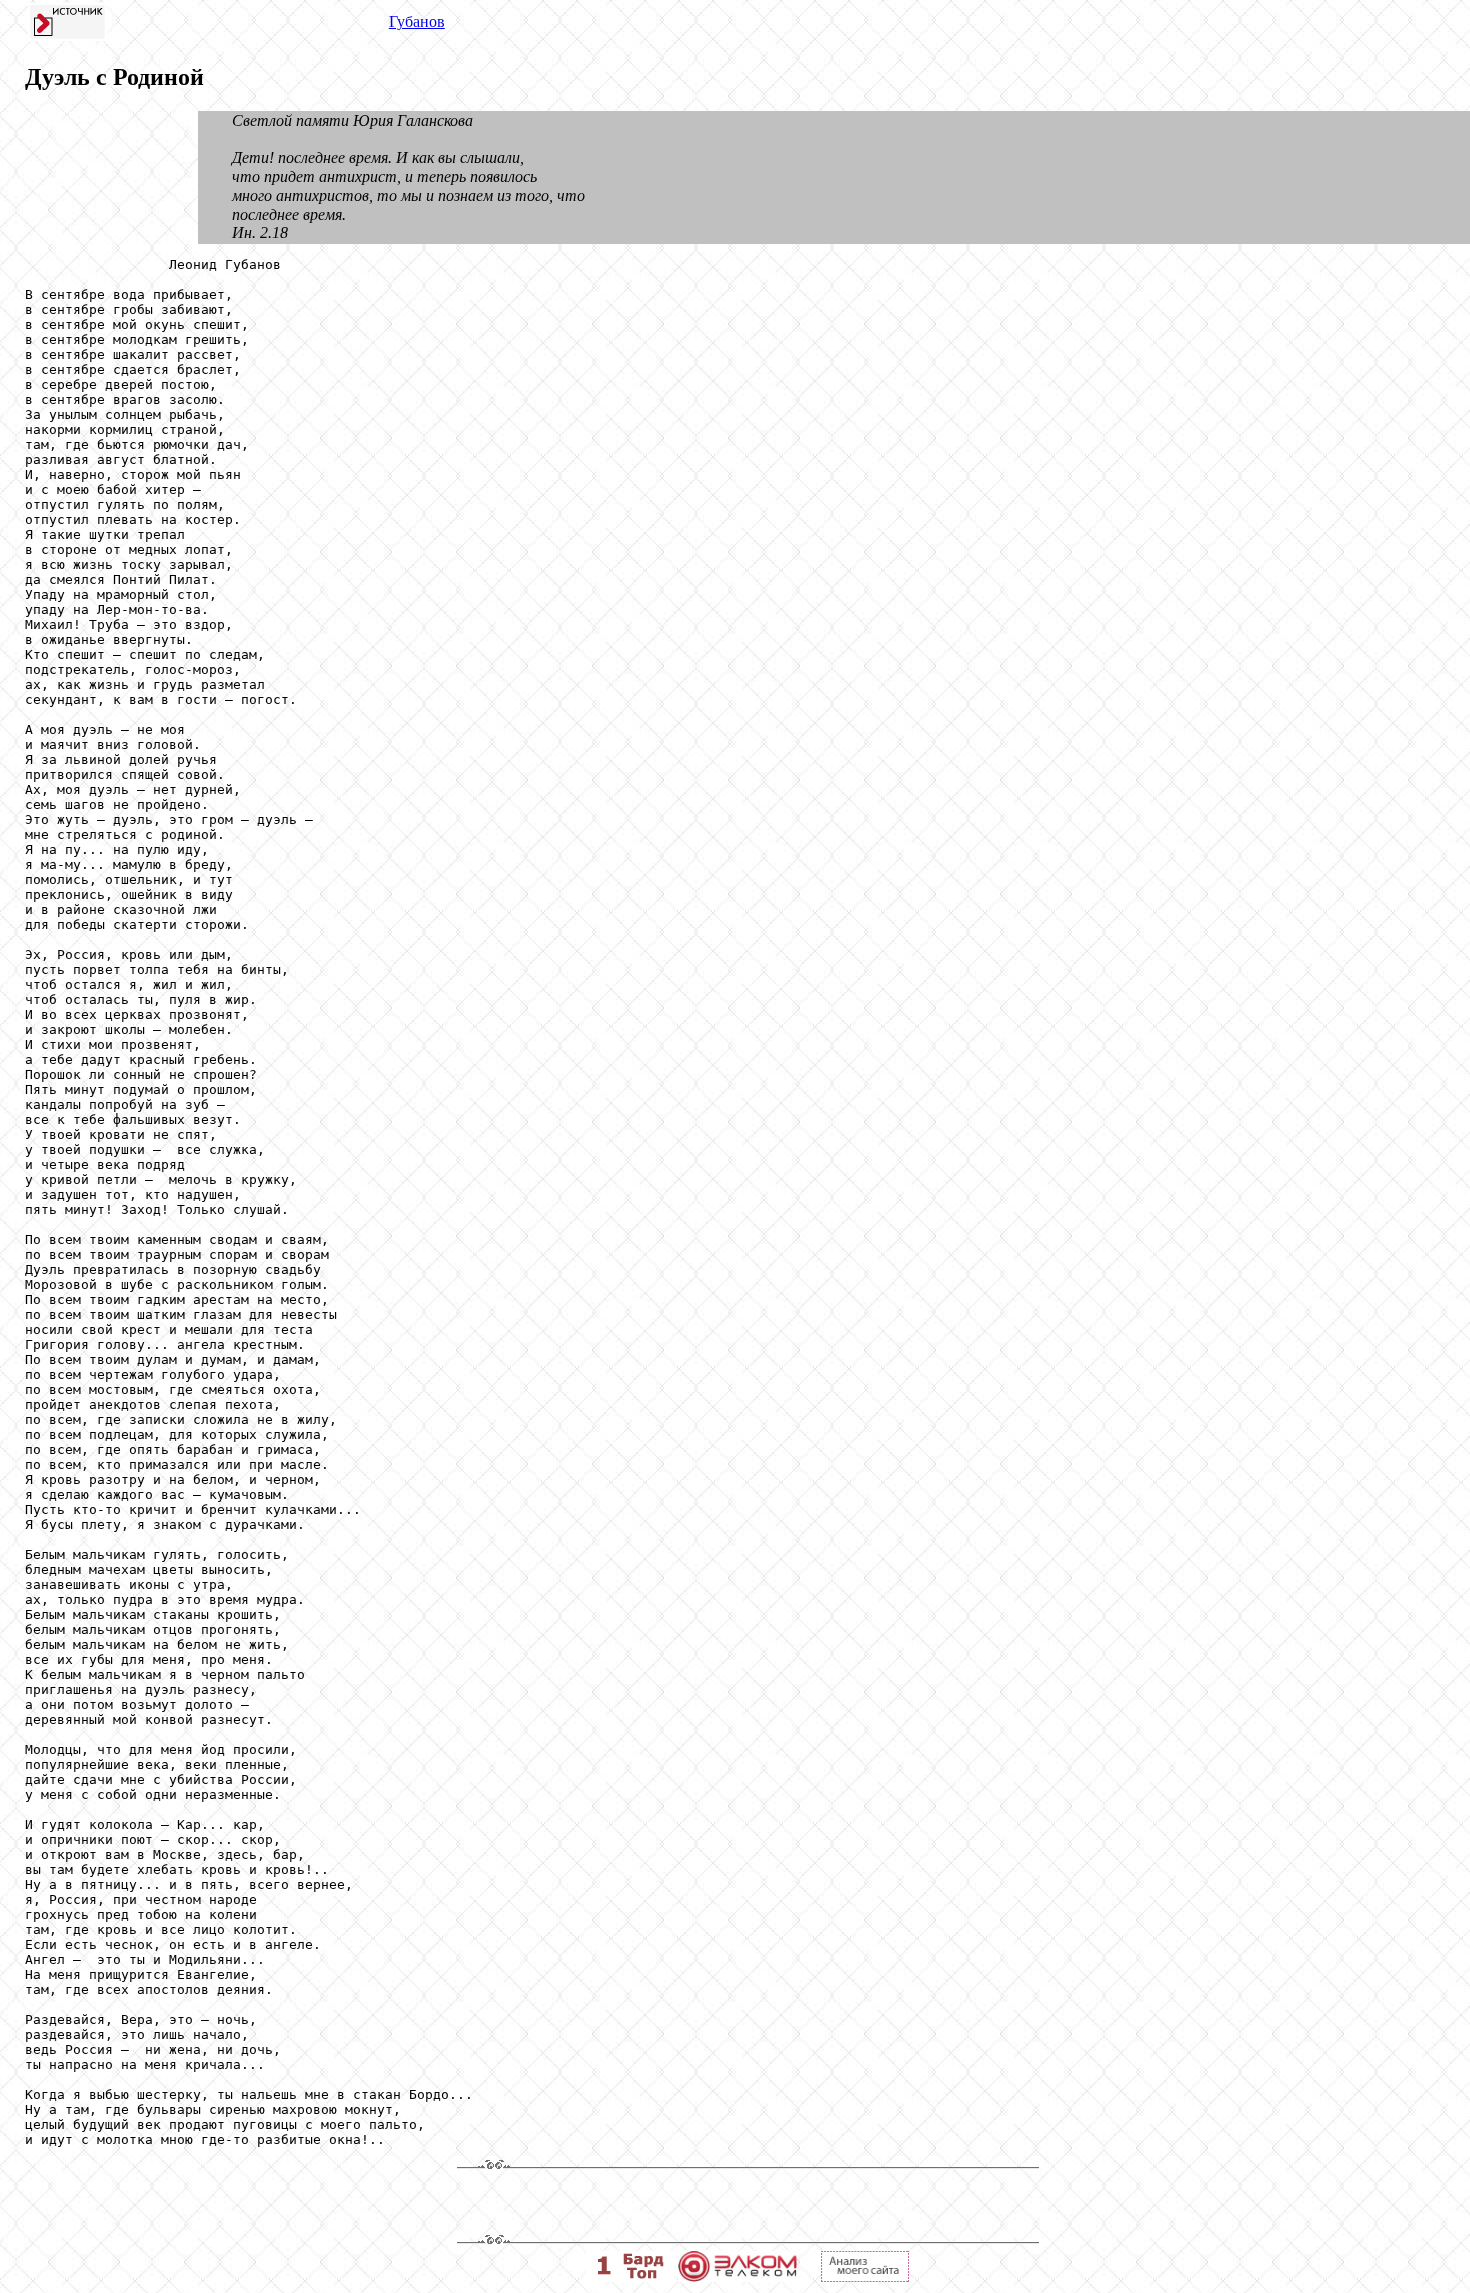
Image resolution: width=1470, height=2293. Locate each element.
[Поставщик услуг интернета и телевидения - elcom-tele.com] (737, 2276)
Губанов (417, 21)
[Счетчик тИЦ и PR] (865, 2276)
